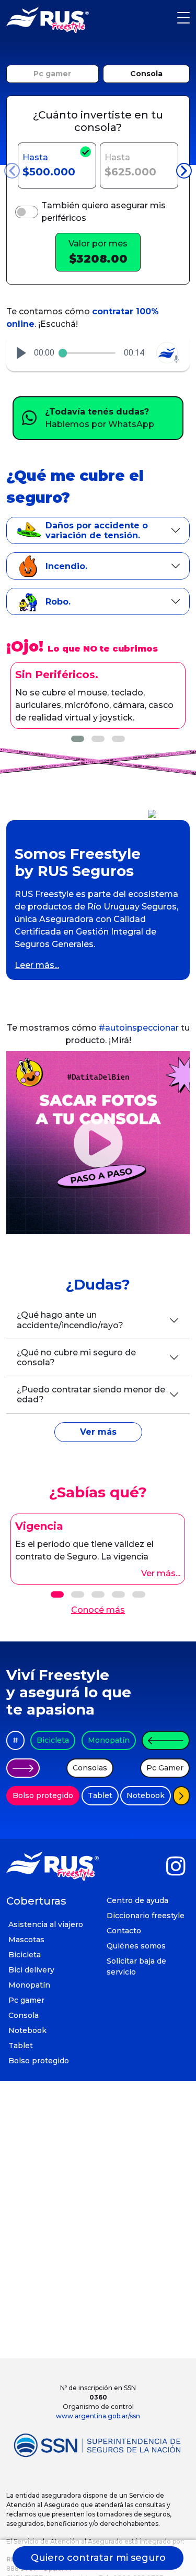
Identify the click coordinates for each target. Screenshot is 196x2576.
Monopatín (109, 1740)
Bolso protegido (43, 1795)
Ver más (98, 1432)
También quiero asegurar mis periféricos (103, 212)
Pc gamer (52, 74)
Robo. (58, 602)
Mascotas (26, 1940)
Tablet (100, 1795)
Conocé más (98, 1610)
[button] (21, 353)
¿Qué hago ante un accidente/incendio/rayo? (70, 1320)
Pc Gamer (165, 1768)
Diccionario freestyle (146, 1916)
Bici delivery (31, 1970)
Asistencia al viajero (46, 1924)
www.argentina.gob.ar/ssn (98, 2416)
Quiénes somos (136, 1946)
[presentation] (12, 171)
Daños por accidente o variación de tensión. (97, 530)
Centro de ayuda (137, 1900)
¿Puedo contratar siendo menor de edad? (91, 1395)
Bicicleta (53, 1740)
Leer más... (37, 965)
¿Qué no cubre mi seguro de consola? (76, 1357)
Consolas (90, 1768)
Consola (146, 74)
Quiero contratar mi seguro (98, 2558)
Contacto (124, 1931)
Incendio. (66, 566)
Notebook (146, 1795)
